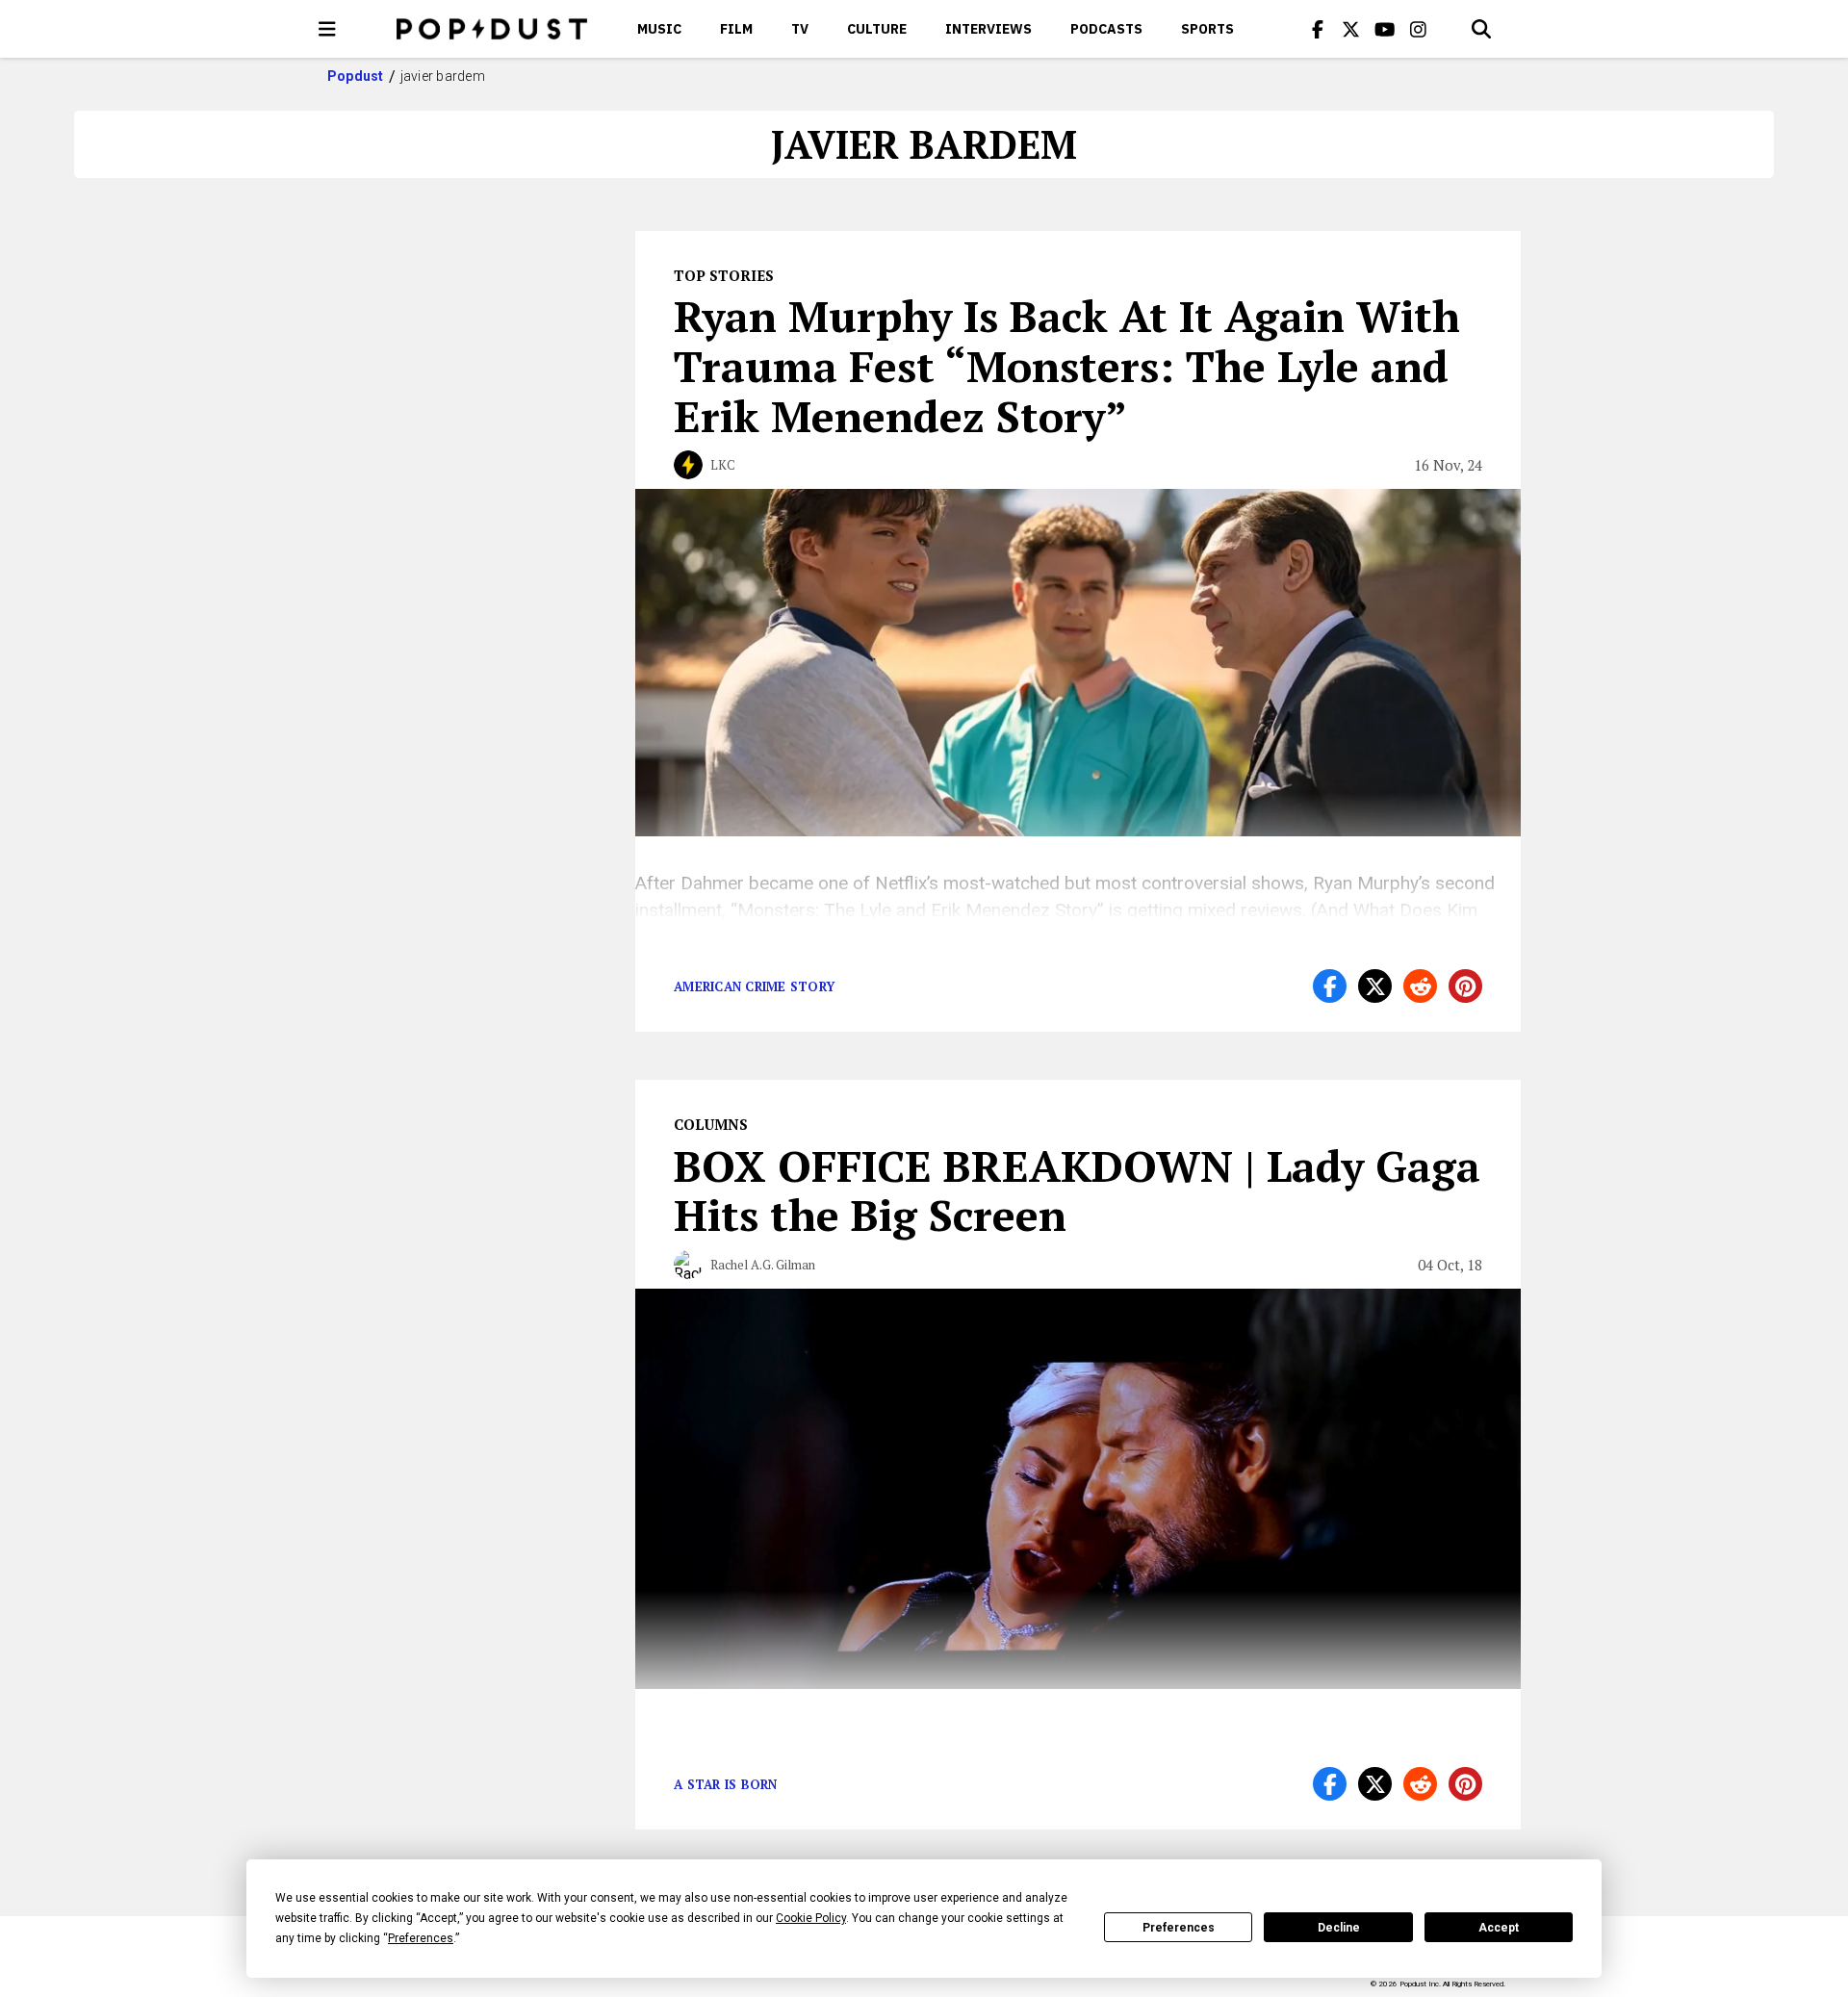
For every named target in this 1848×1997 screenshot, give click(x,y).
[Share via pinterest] (1465, 986)
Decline (1339, 1928)
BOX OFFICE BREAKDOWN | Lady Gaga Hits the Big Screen (1077, 1191)
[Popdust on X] (1351, 29)
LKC (723, 465)
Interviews (988, 29)
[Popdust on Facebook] (1318, 29)
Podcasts (1106, 29)
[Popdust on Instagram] (1419, 29)
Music (659, 29)
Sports (1207, 29)
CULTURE (877, 29)
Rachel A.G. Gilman (763, 1265)
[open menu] (327, 29)
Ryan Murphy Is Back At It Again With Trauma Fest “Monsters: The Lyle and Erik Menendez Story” (1067, 366)
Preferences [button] (421, 1938)
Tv (800, 29)
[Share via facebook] (1330, 986)
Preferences (1179, 1928)
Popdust (356, 76)
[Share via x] (1375, 986)
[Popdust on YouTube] (1385, 29)
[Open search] (1481, 29)
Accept (1499, 1928)
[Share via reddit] (1420, 986)
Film (736, 29)
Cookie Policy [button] (811, 1918)
